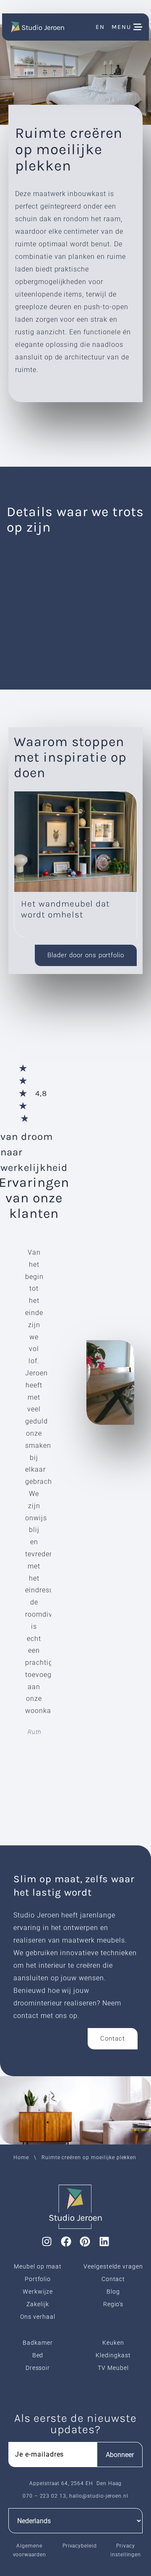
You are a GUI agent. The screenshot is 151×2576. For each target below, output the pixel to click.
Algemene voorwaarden (30, 2550)
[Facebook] (66, 2242)
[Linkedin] (104, 2242)
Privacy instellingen (126, 2550)
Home (21, 2157)
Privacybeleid (80, 2546)
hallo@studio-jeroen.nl (99, 2496)
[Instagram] (47, 2242)
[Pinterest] (85, 2242)
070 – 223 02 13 (44, 2496)
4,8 (41, 1093)
